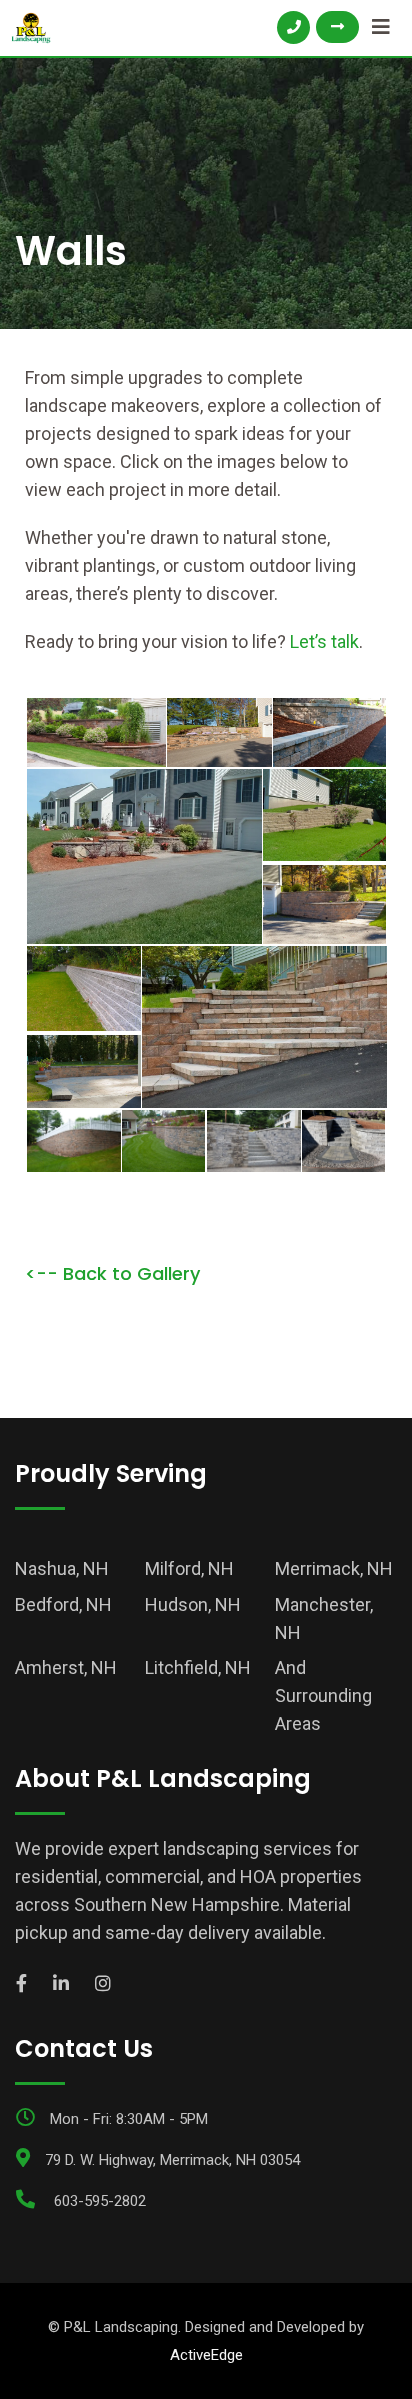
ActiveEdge (206, 2355)
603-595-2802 (100, 2201)
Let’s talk (324, 641)
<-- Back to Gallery (112, 1273)
